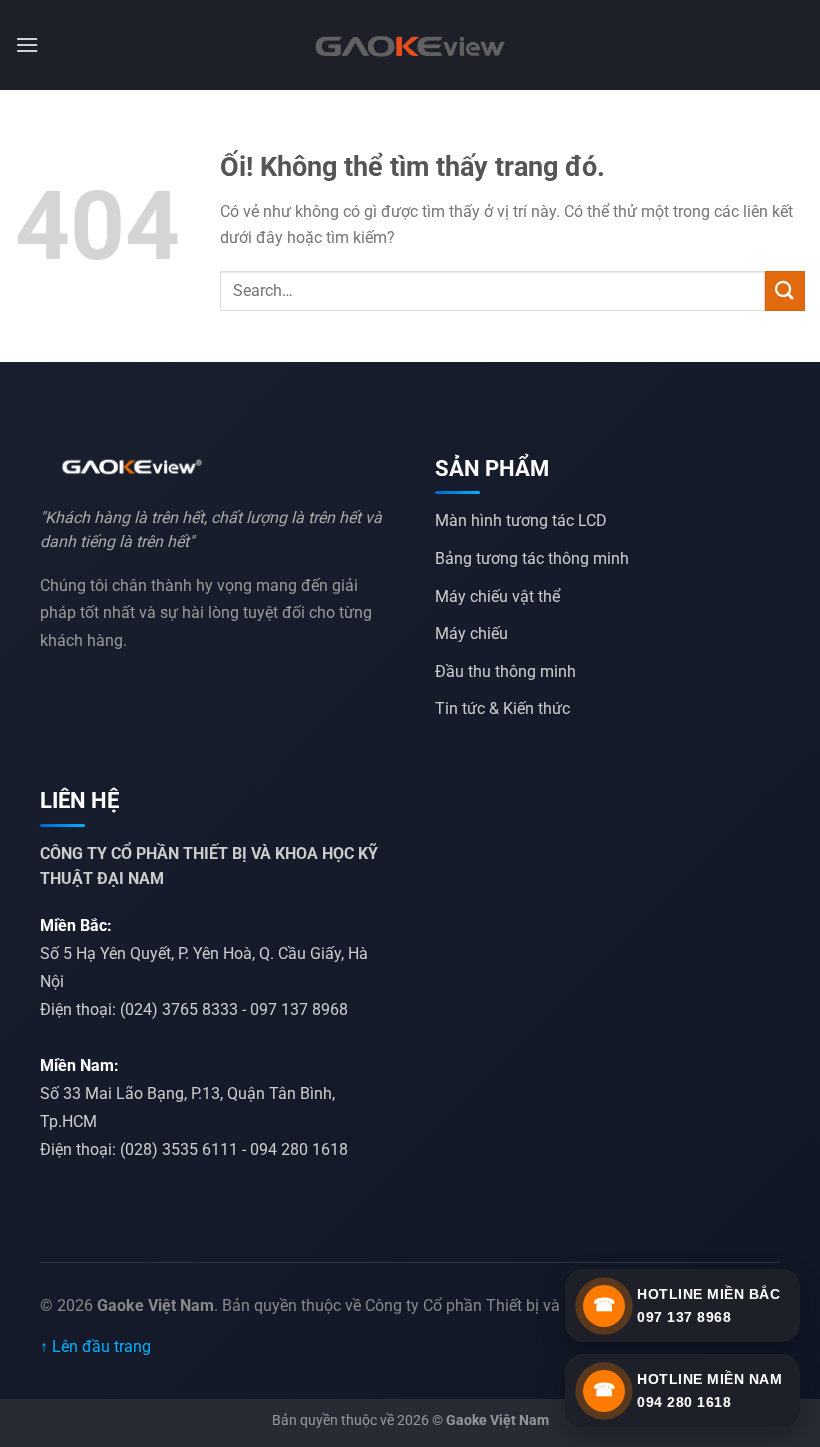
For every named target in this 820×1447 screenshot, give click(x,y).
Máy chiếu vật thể (497, 596)
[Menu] (27, 44)
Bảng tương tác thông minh (532, 558)
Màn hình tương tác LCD (521, 520)
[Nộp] (785, 290)
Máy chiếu (471, 633)
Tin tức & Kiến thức (502, 708)
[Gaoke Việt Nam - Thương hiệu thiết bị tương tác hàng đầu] (410, 45)
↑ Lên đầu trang (95, 1346)
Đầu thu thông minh (505, 671)
